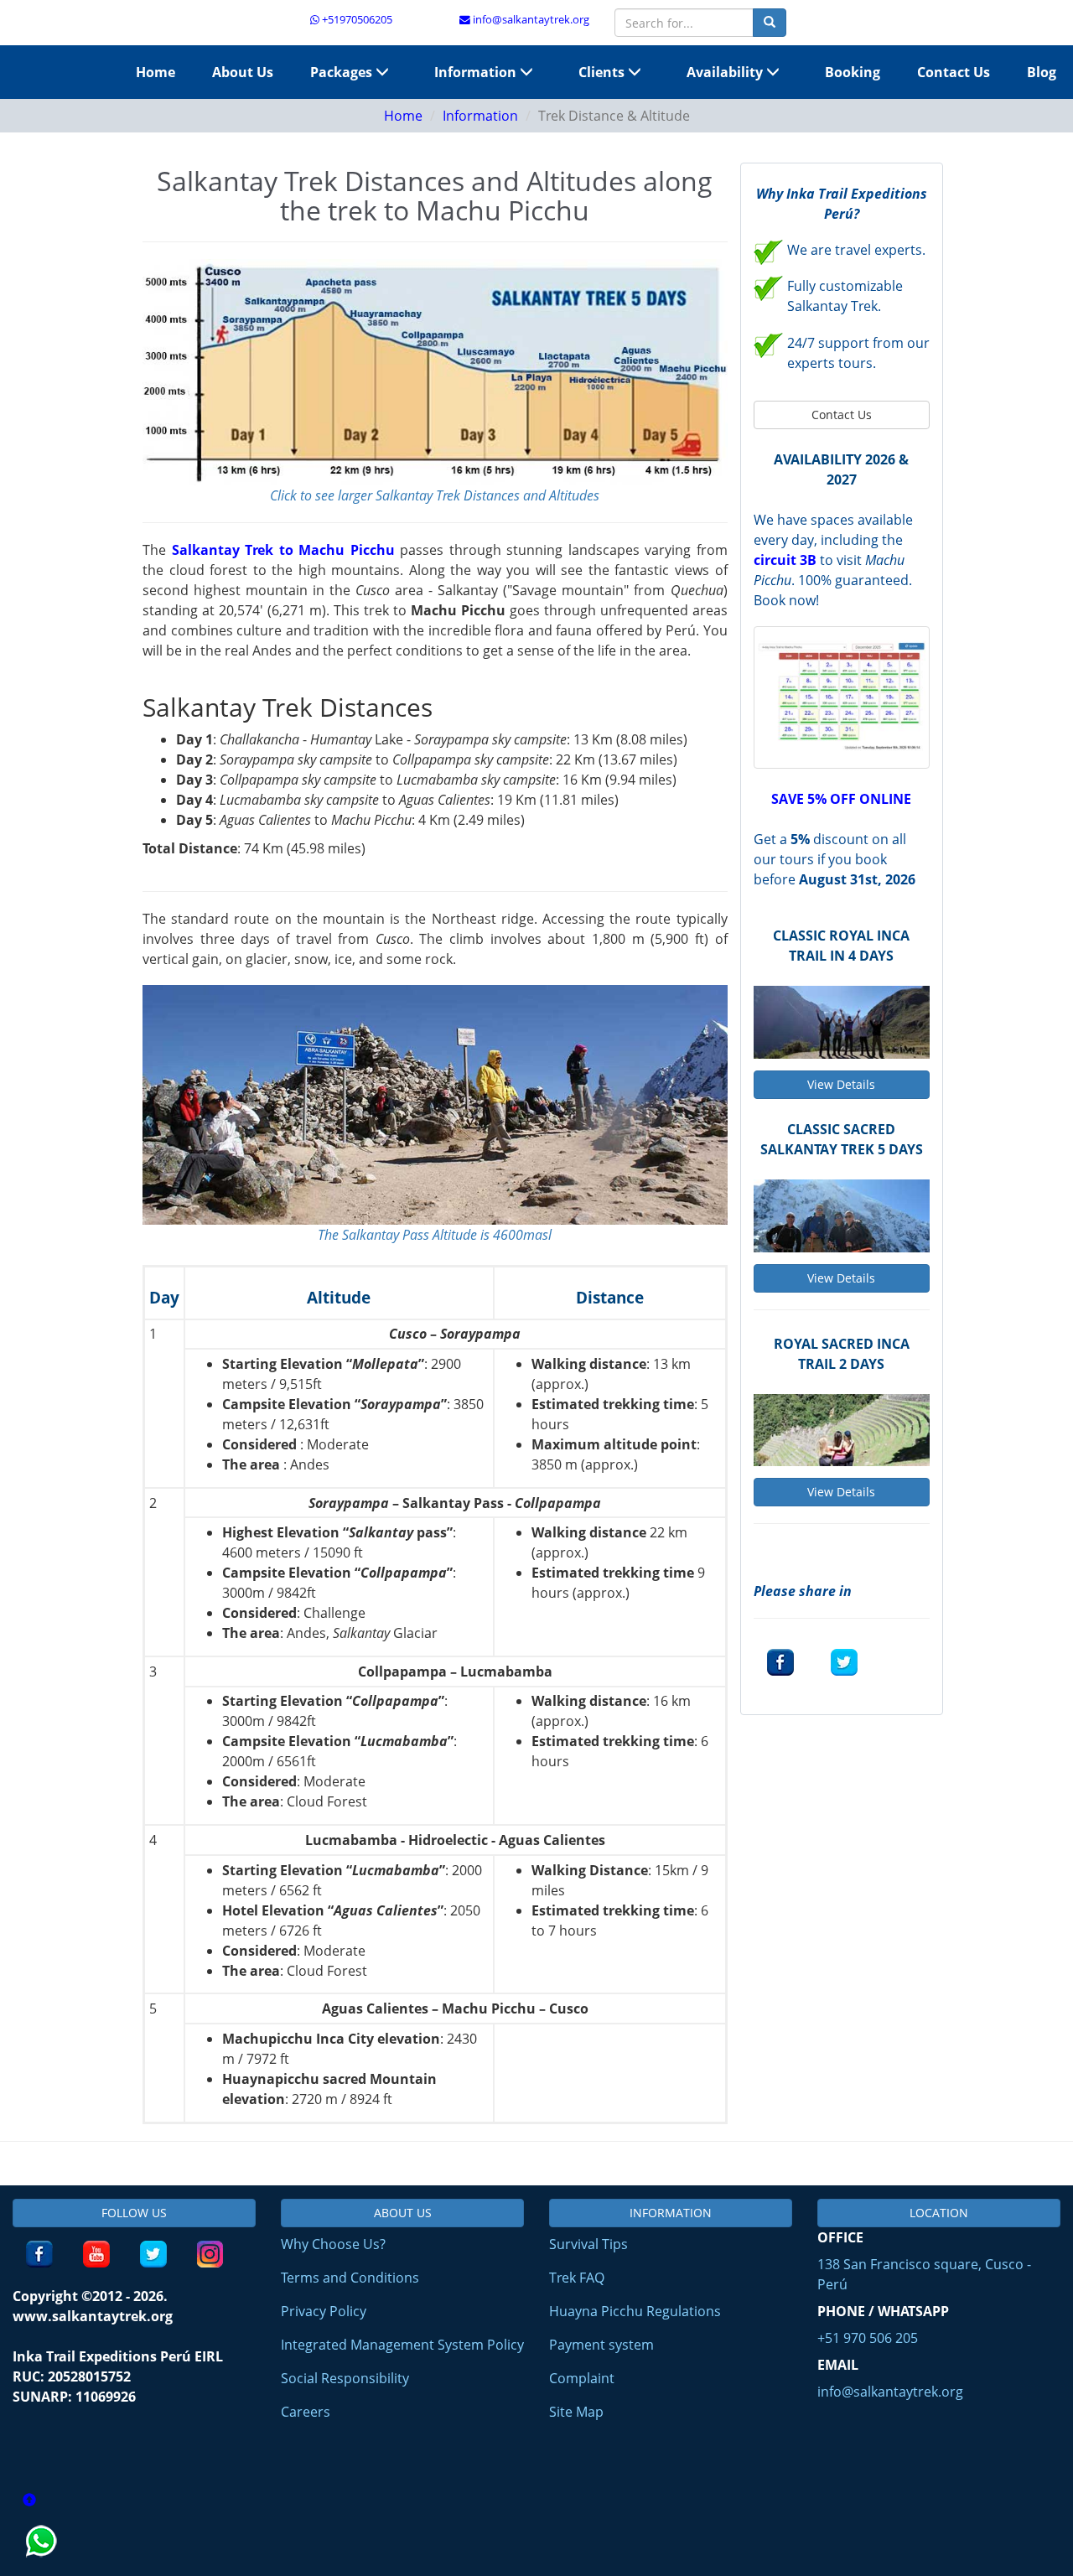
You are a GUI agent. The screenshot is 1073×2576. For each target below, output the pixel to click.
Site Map (576, 2412)
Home (156, 72)
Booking (853, 72)
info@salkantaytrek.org (530, 19)
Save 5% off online (841, 799)
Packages (343, 72)
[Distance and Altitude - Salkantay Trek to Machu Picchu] (435, 372)
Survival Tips (588, 2244)
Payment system (601, 2345)
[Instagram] (210, 2254)
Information (477, 72)
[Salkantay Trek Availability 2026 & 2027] (842, 696)
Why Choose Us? (333, 2244)
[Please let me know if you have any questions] (43, 2566)
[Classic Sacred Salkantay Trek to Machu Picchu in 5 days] (842, 1216)
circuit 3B (785, 560)
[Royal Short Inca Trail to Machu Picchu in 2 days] (842, 1430)
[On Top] (29, 2501)
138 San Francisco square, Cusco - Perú (924, 2274)
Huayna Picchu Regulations (635, 2311)
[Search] (770, 23)
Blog (1042, 72)
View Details (841, 1084)
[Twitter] (844, 1662)
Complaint (582, 2378)
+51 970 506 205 (868, 2338)
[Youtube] (96, 2254)
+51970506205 (356, 19)
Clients (603, 72)
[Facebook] (780, 1662)
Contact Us (954, 72)
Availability (726, 72)
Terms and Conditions (350, 2278)
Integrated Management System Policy (402, 2345)
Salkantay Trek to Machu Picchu (283, 550)
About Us (243, 72)
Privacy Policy (324, 2311)
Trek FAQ (577, 2278)
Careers (306, 2412)
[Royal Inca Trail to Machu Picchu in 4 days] (842, 1022)
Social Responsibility (345, 2378)
